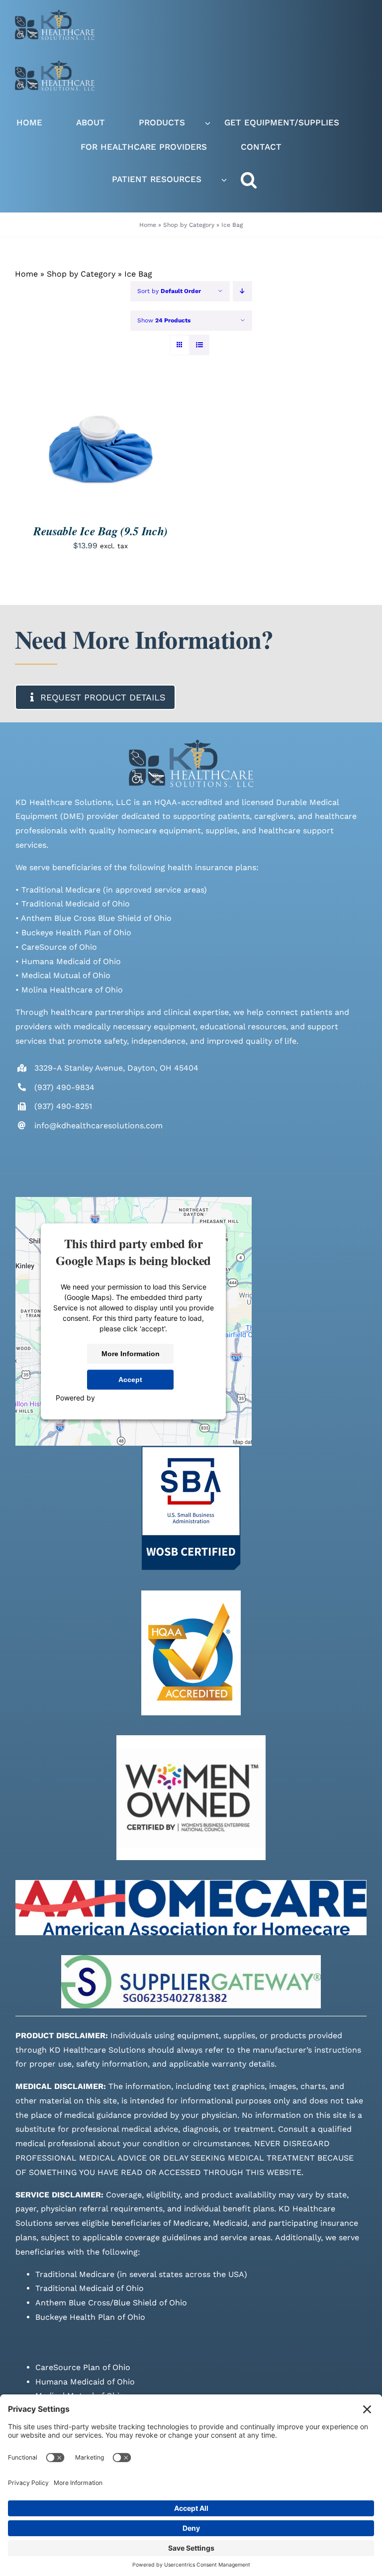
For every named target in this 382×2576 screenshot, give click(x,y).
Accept (130, 1380)
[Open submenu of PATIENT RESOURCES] (224, 180)
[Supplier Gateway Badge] (191, 1959)
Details (43, 454)
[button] (259, 180)
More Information (131, 1354)
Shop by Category (189, 225)
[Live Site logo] (55, 14)
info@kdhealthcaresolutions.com (98, 1126)
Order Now (93, 445)
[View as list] (199, 345)
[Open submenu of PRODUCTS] (208, 123)
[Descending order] (242, 291)
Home (148, 225)
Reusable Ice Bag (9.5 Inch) (100, 531)
